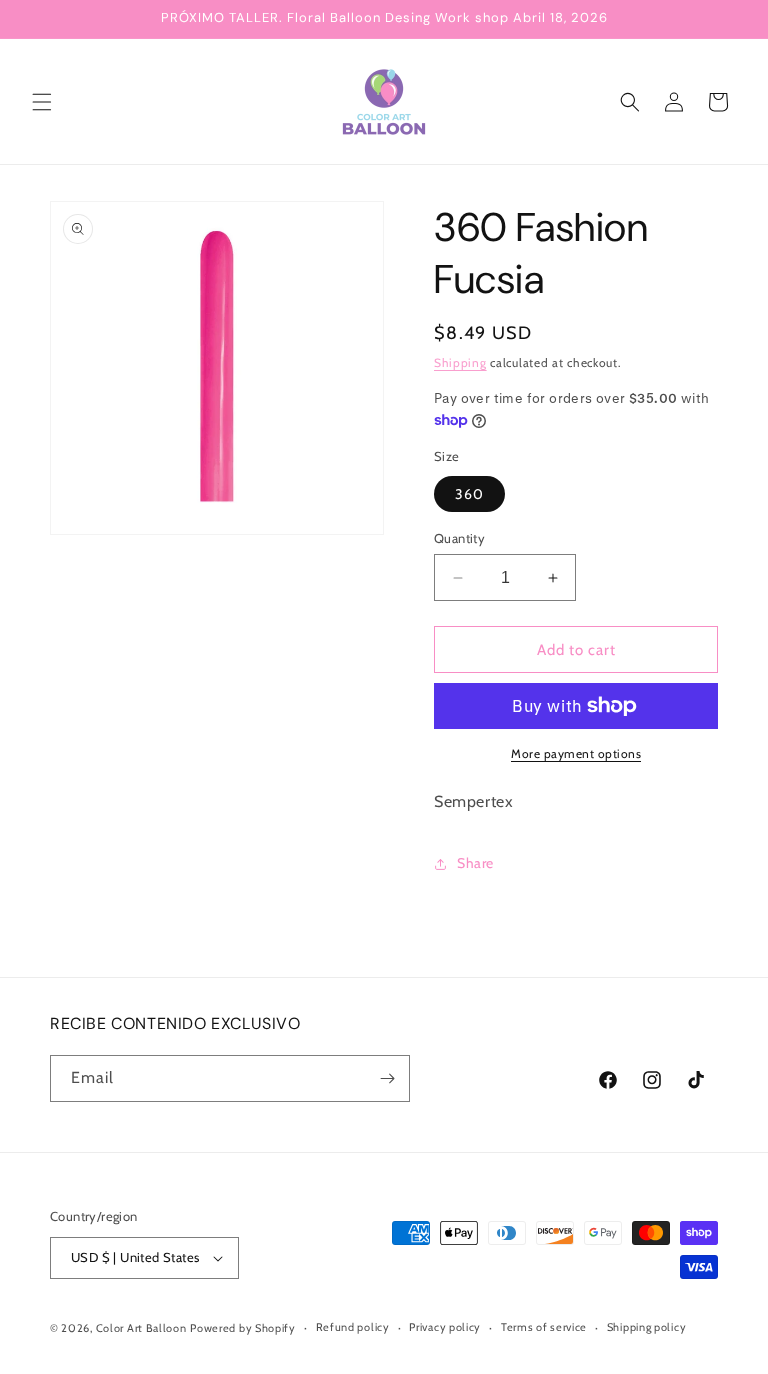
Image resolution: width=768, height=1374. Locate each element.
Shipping (460, 362)
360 (469, 494)
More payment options (576, 753)
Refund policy (353, 1327)
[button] (42, 102)
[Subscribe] (387, 1078)
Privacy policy (445, 1327)
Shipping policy (647, 1327)
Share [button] (475, 863)
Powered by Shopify (243, 1328)
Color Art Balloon (141, 1328)
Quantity (459, 538)
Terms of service (544, 1327)
